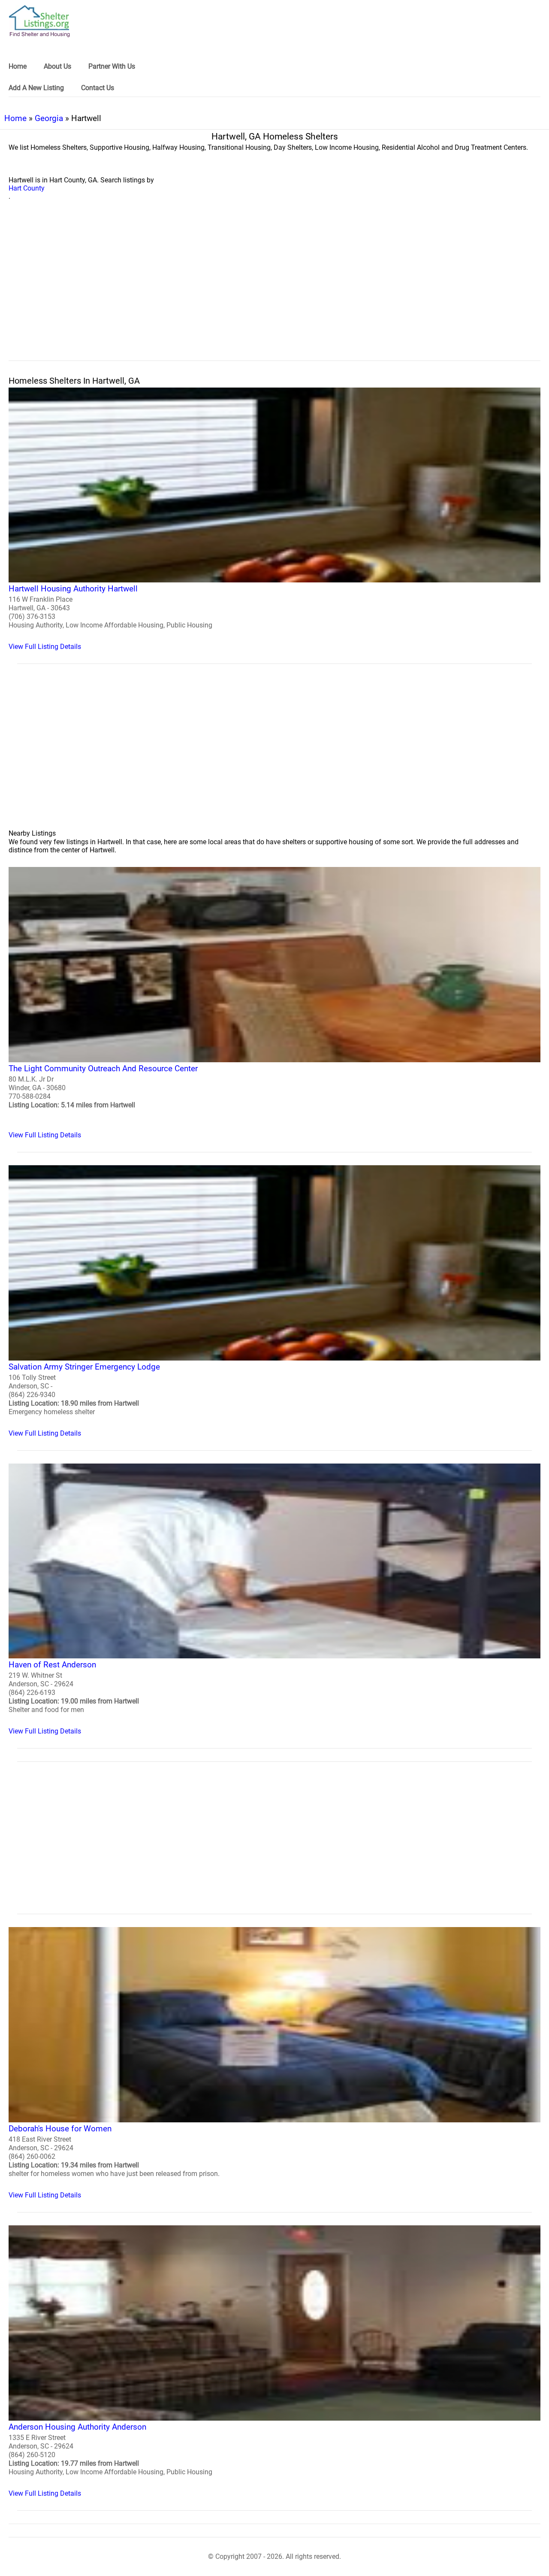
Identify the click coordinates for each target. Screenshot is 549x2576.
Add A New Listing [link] (36, 88)
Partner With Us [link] (112, 66)
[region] (274, 290)
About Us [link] (57, 66)
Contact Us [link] (98, 88)
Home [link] (18, 66)
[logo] (39, 21)
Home (15, 118)
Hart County (27, 188)
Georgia (49, 118)
